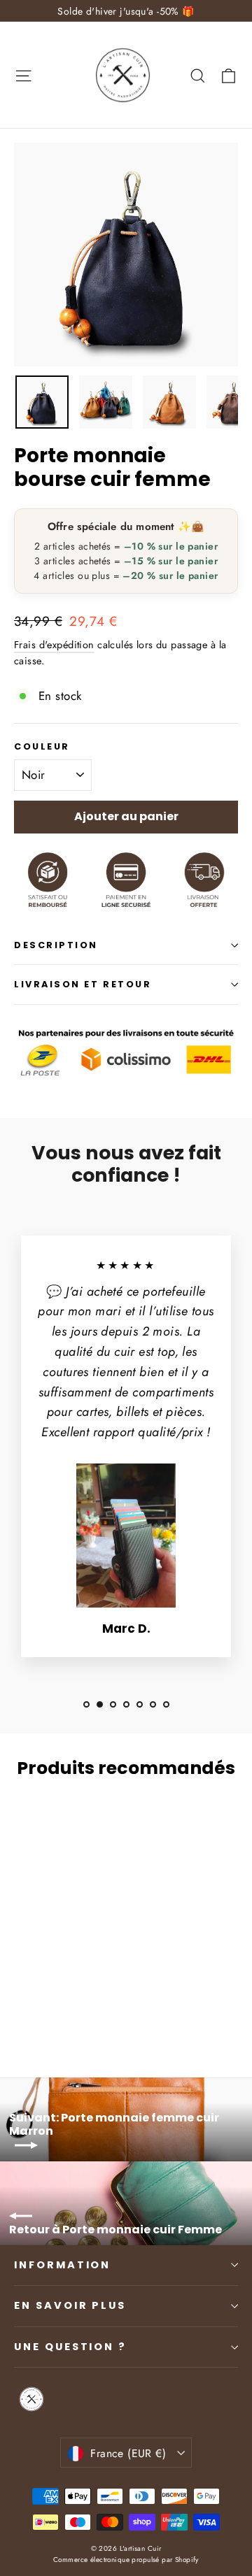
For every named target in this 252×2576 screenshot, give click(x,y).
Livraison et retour (83, 984)
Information (62, 2265)
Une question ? (70, 2347)
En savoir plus (70, 2305)
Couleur (42, 746)
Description (56, 945)
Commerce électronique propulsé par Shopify (126, 2560)
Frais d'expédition (54, 645)
